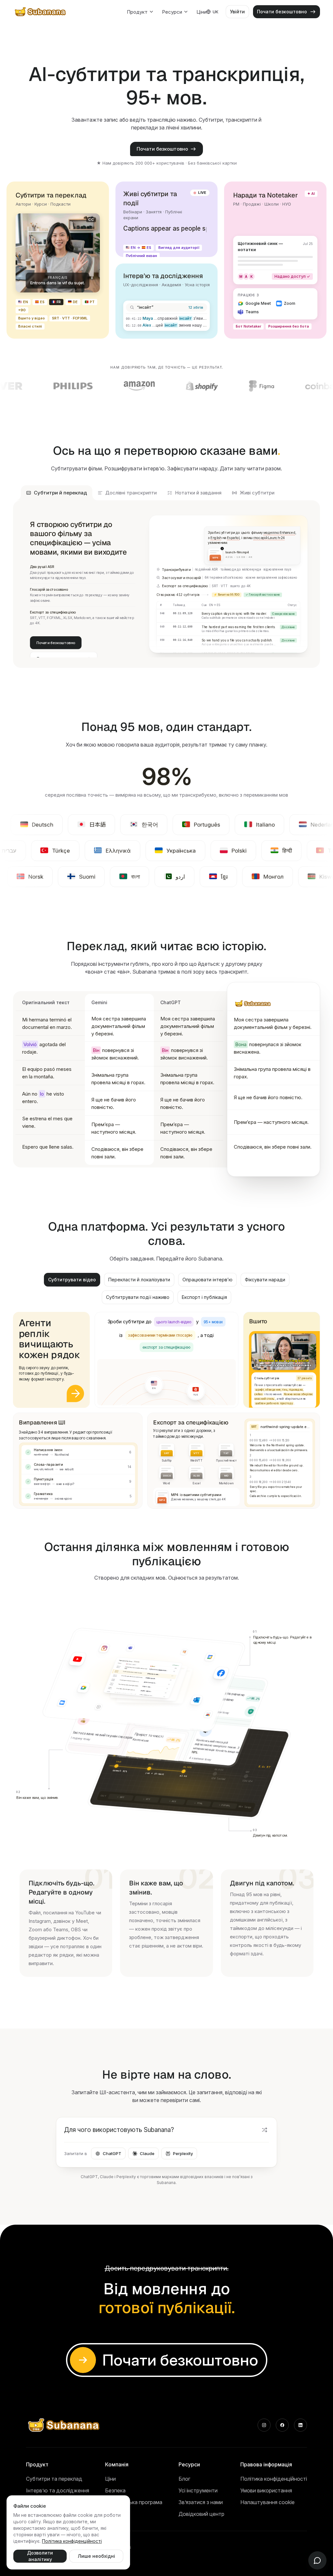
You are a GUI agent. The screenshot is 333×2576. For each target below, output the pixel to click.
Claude (147, 2153)
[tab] (57, 493)
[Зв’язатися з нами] (317, 2560)
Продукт (137, 12)
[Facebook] (282, 2425)
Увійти (237, 12)
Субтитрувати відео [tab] (72, 1280)
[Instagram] (264, 2425)
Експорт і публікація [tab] (204, 1297)
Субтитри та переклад (54, 2479)
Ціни (201, 12)
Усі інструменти (198, 2490)
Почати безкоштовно (162, 149)
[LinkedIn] (300, 2425)
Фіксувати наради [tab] (265, 1280)
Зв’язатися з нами (201, 2502)
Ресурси (172, 12)
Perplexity (183, 2153)
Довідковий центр (201, 2514)
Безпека (115, 2490)
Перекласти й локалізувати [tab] (139, 1280)
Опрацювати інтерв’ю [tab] (207, 1280)
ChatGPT (112, 2153)
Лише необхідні (96, 2556)
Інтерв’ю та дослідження (58, 2490)
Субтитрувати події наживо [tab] (138, 1297)
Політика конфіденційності (274, 2479)
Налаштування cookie (267, 2502)
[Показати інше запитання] (264, 2130)
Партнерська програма (134, 2502)
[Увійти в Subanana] (75, 1393)
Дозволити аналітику (40, 2556)
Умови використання (266, 2490)
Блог (184, 2479)
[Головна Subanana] (41, 12)
